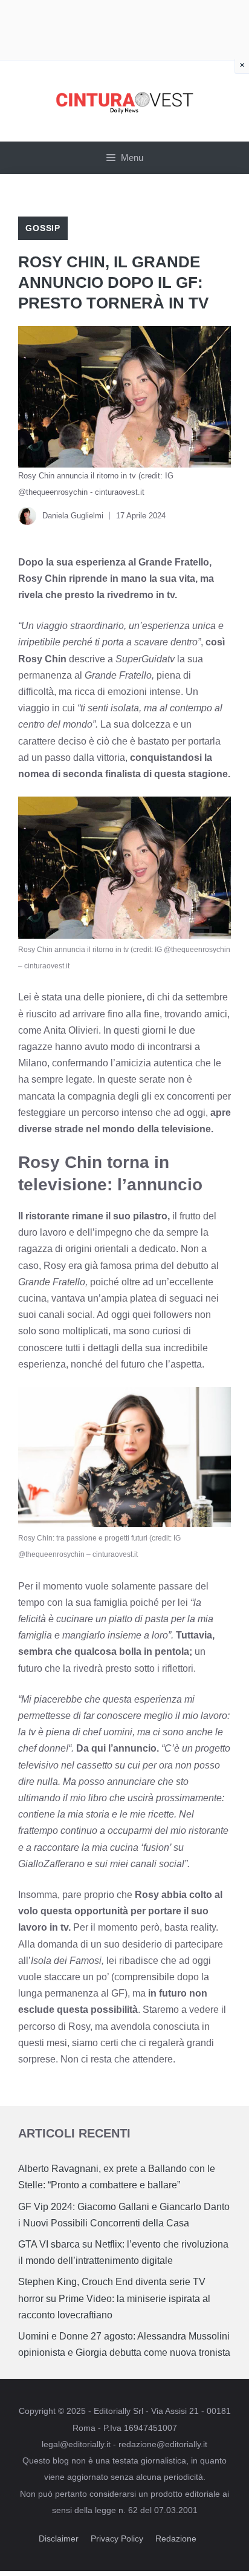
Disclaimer (59, 2539)
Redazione (176, 2539)
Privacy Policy (117, 2539)
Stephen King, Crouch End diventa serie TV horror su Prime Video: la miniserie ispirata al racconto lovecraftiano (114, 2298)
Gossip (43, 228)
